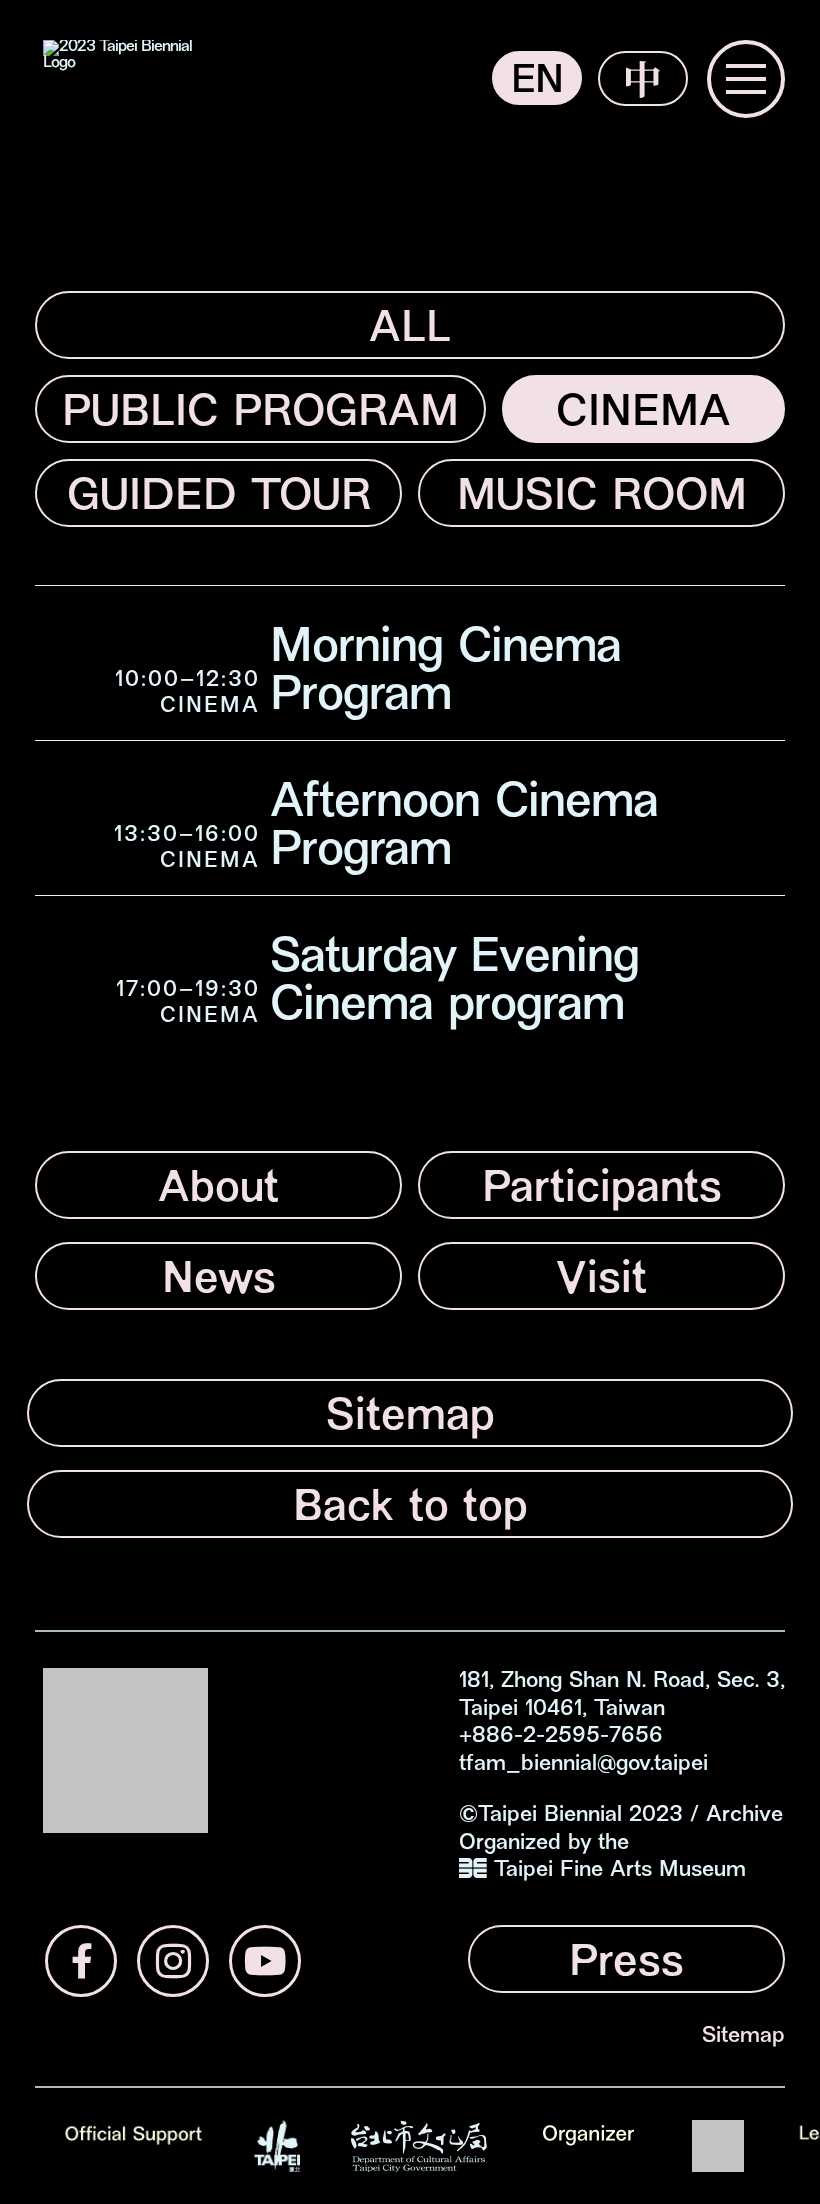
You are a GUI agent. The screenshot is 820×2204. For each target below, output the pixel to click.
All (410, 330)
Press (626, 1964)
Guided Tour (219, 498)
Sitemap (410, 1418)
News (219, 1281)
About (218, 1190)
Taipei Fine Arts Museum (620, 1870)
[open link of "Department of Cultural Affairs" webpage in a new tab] (418, 2146)
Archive (744, 1815)
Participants (602, 1190)
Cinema (643, 414)
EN (537, 82)
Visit (601, 1281)
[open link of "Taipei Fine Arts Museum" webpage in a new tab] (718, 2146)
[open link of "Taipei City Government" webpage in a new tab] (277, 2146)
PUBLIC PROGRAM (260, 414)
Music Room (602, 498)
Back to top (410, 1509)
